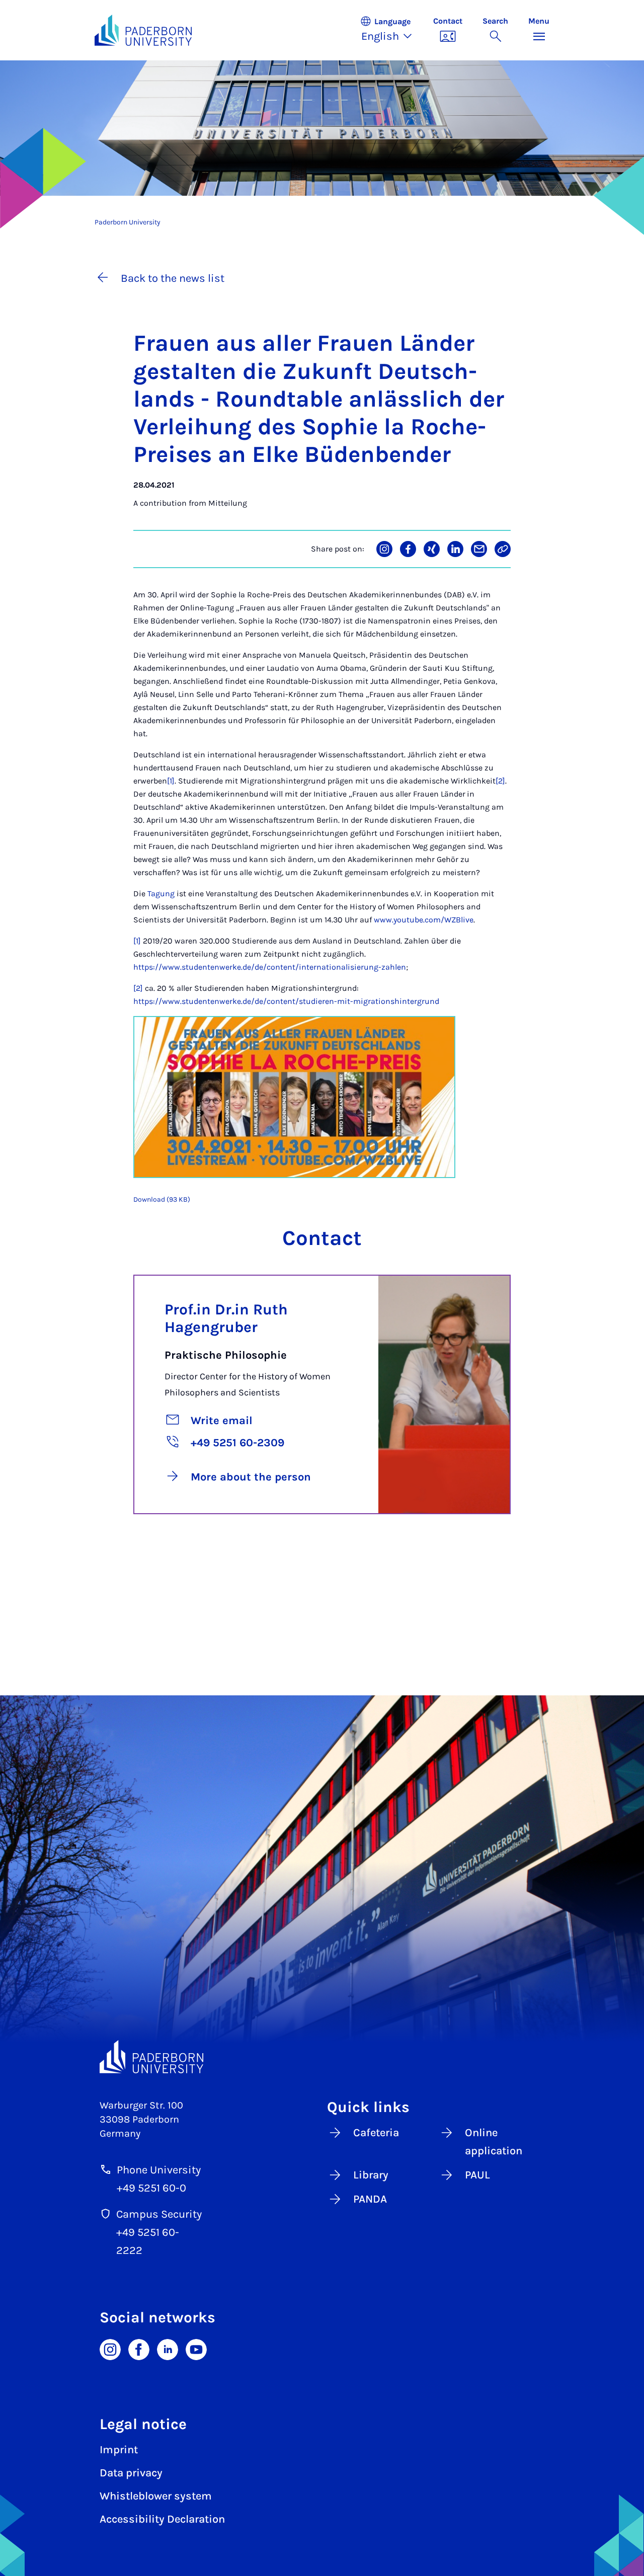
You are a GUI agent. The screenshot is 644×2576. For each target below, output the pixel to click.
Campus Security (159, 2214)
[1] (171, 781)
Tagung (161, 893)
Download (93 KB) (162, 1199)
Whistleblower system (156, 2496)
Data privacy (131, 2473)
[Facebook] (139, 2349)
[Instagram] (110, 2349)
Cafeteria (376, 2133)
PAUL (477, 2175)
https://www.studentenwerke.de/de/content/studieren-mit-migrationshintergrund (286, 1001)
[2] (500, 781)
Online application (494, 2142)
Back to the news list (173, 278)
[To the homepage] (143, 30)
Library (371, 2175)
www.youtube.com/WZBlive (424, 920)
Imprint (119, 2450)
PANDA (370, 2199)
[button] (391, 30)
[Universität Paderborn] (151, 2057)
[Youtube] (196, 2349)
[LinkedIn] (168, 2349)
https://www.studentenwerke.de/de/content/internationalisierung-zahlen (270, 967)
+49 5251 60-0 (151, 2188)
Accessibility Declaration (162, 2519)
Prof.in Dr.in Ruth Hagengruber (226, 1318)
